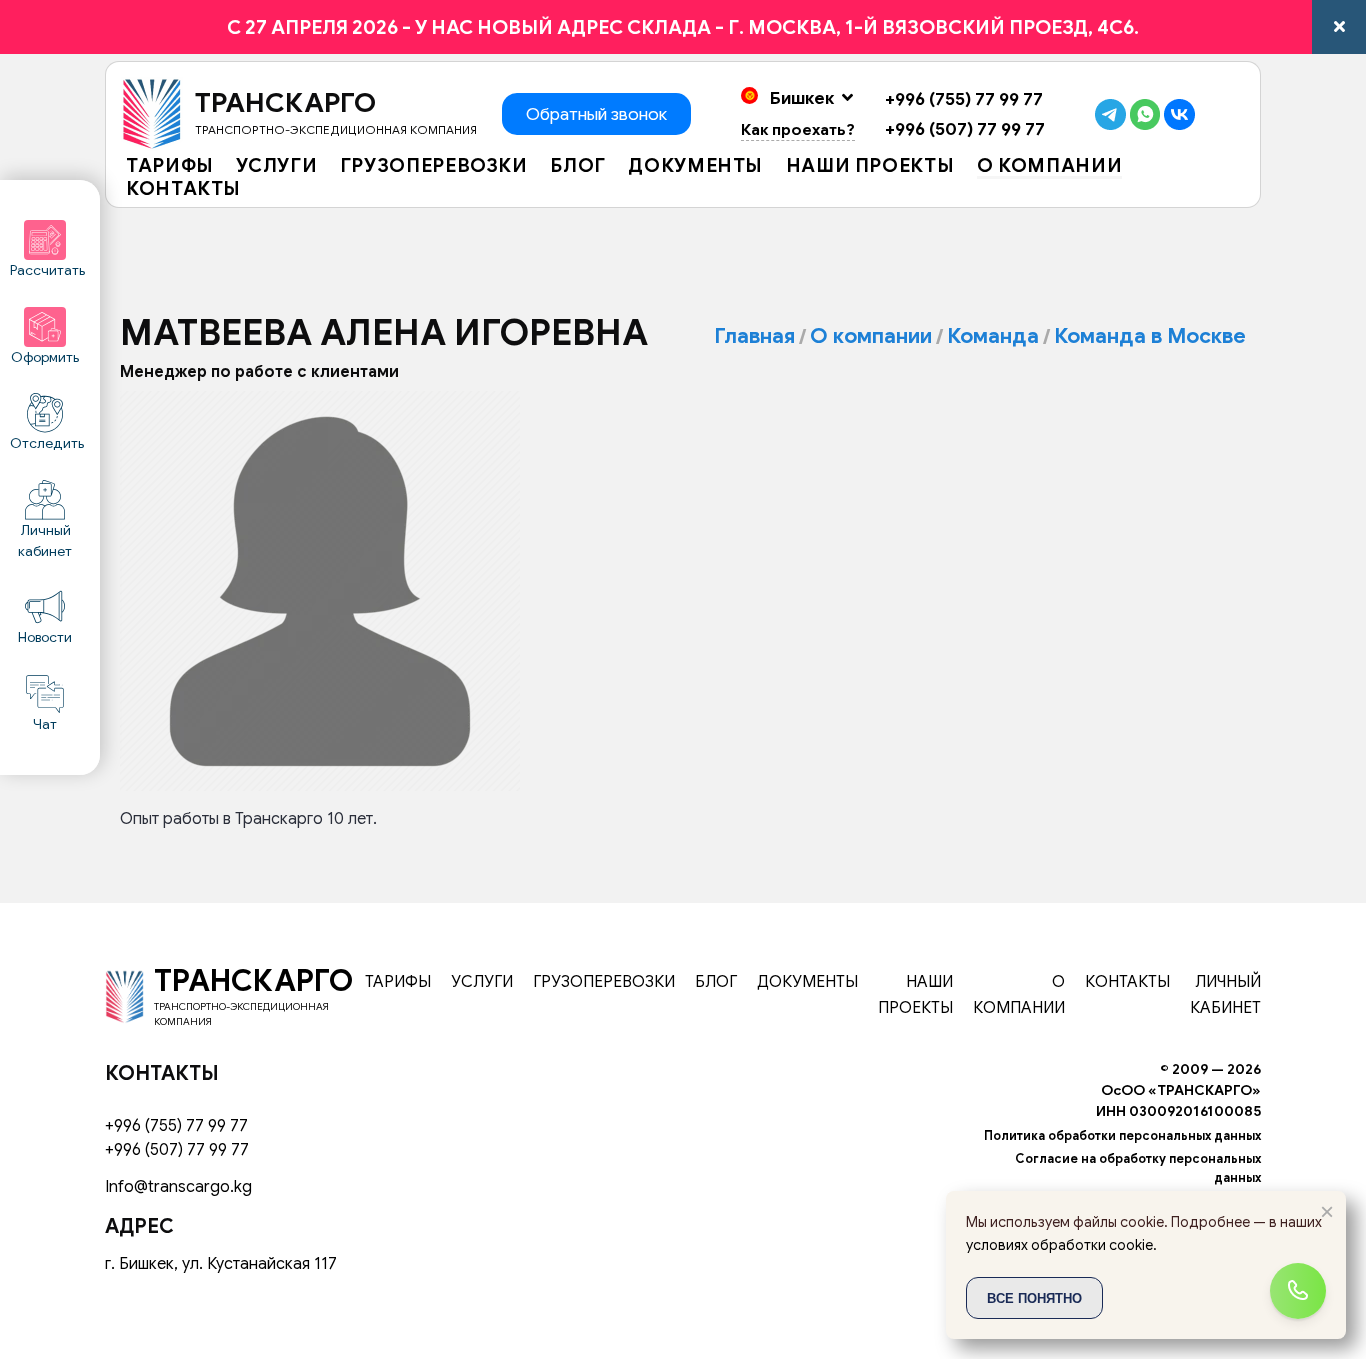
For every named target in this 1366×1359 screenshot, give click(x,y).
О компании (1049, 167)
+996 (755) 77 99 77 (964, 99)
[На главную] (124, 995)
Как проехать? (798, 130)
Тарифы (170, 167)
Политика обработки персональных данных (1122, 1136)
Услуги (276, 167)
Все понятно (1034, 1297)
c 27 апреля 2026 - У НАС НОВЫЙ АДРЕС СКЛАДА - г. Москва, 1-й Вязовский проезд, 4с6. (683, 27)
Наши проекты (870, 167)
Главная (754, 336)
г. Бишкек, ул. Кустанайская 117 (221, 1264)
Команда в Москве (1150, 336)
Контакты (183, 190)
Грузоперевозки (434, 167)
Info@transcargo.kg (178, 1187)
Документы (695, 167)
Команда (993, 336)
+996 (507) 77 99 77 (965, 129)
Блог (578, 167)
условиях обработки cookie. (1061, 1245)
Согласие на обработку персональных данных (1138, 1168)
